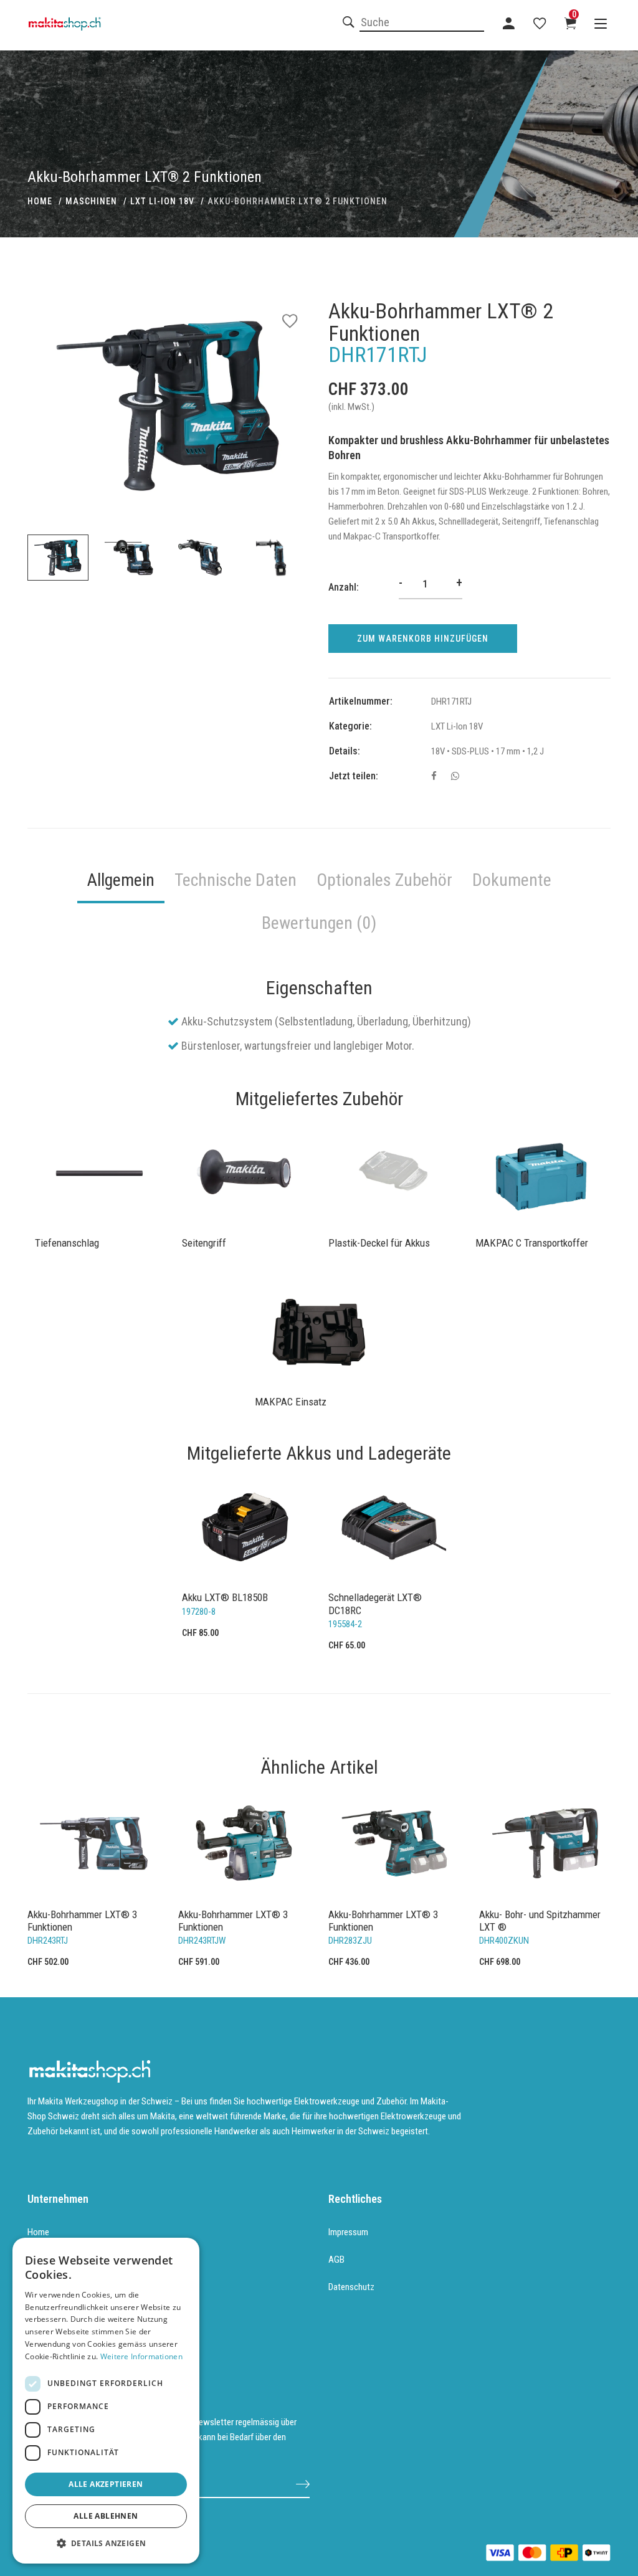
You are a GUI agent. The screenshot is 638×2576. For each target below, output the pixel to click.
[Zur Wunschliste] (540, 23)
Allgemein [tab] (121, 880)
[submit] (303, 2483)
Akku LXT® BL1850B (225, 1597)
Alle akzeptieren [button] (106, 2484)
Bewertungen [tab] (319, 923)
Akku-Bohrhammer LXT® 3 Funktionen (82, 1921)
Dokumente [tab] (512, 880)
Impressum (348, 2232)
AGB (336, 2260)
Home (38, 2232)
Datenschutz (351, 2287)
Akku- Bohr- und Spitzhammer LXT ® (540, 1921)
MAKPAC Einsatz (291, 1402)
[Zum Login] (509, 23)
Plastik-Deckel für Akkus (379, 1243)
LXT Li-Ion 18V (162, 201)
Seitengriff (204, 1243)
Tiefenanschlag (67, 1243)
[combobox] (422, 23)
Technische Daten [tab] (236, 880)
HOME (40, 201)
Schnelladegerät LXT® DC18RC (375, 1604)
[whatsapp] (455, 776)
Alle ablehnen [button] (106, 2516)
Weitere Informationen (141, 2356)
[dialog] (106, 2401)
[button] (106, 2544)
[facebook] (434, 776)
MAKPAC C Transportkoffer (532, 1243)
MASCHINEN (91, 201)
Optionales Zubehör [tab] (384, 880)
